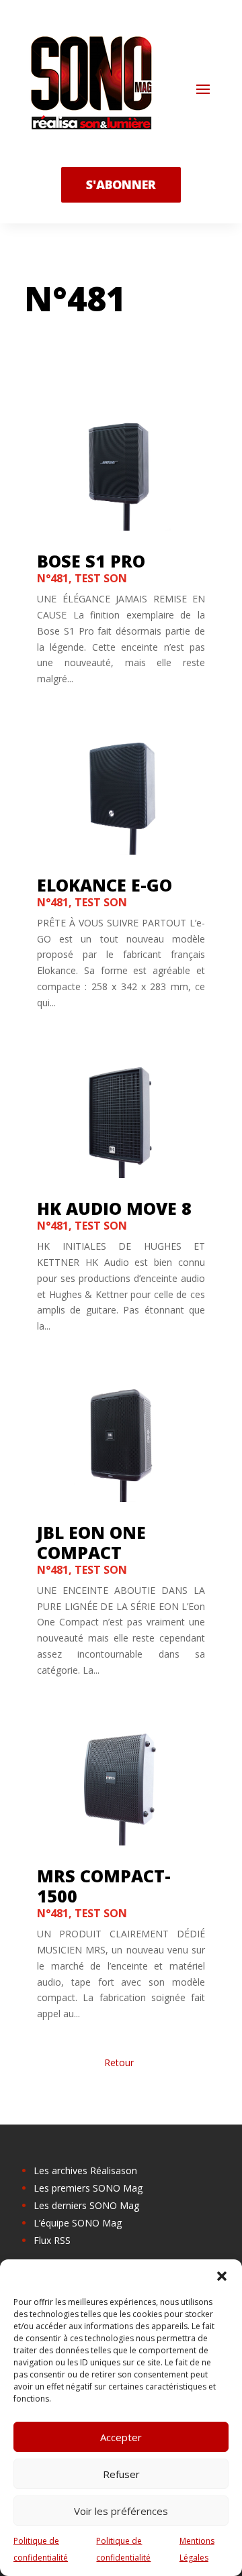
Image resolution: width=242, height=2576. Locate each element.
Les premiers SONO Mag (88, 2188)
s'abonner (121, 184)
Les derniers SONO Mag (86, 2205)
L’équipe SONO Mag (78, 2223)
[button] (222, 2276)
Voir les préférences (121, 2511)
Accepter (121, 2437)
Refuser (121, 2474)
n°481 (53, 578)
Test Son (101, 578)
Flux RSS (52, 2240)
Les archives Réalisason (85, 2170)
